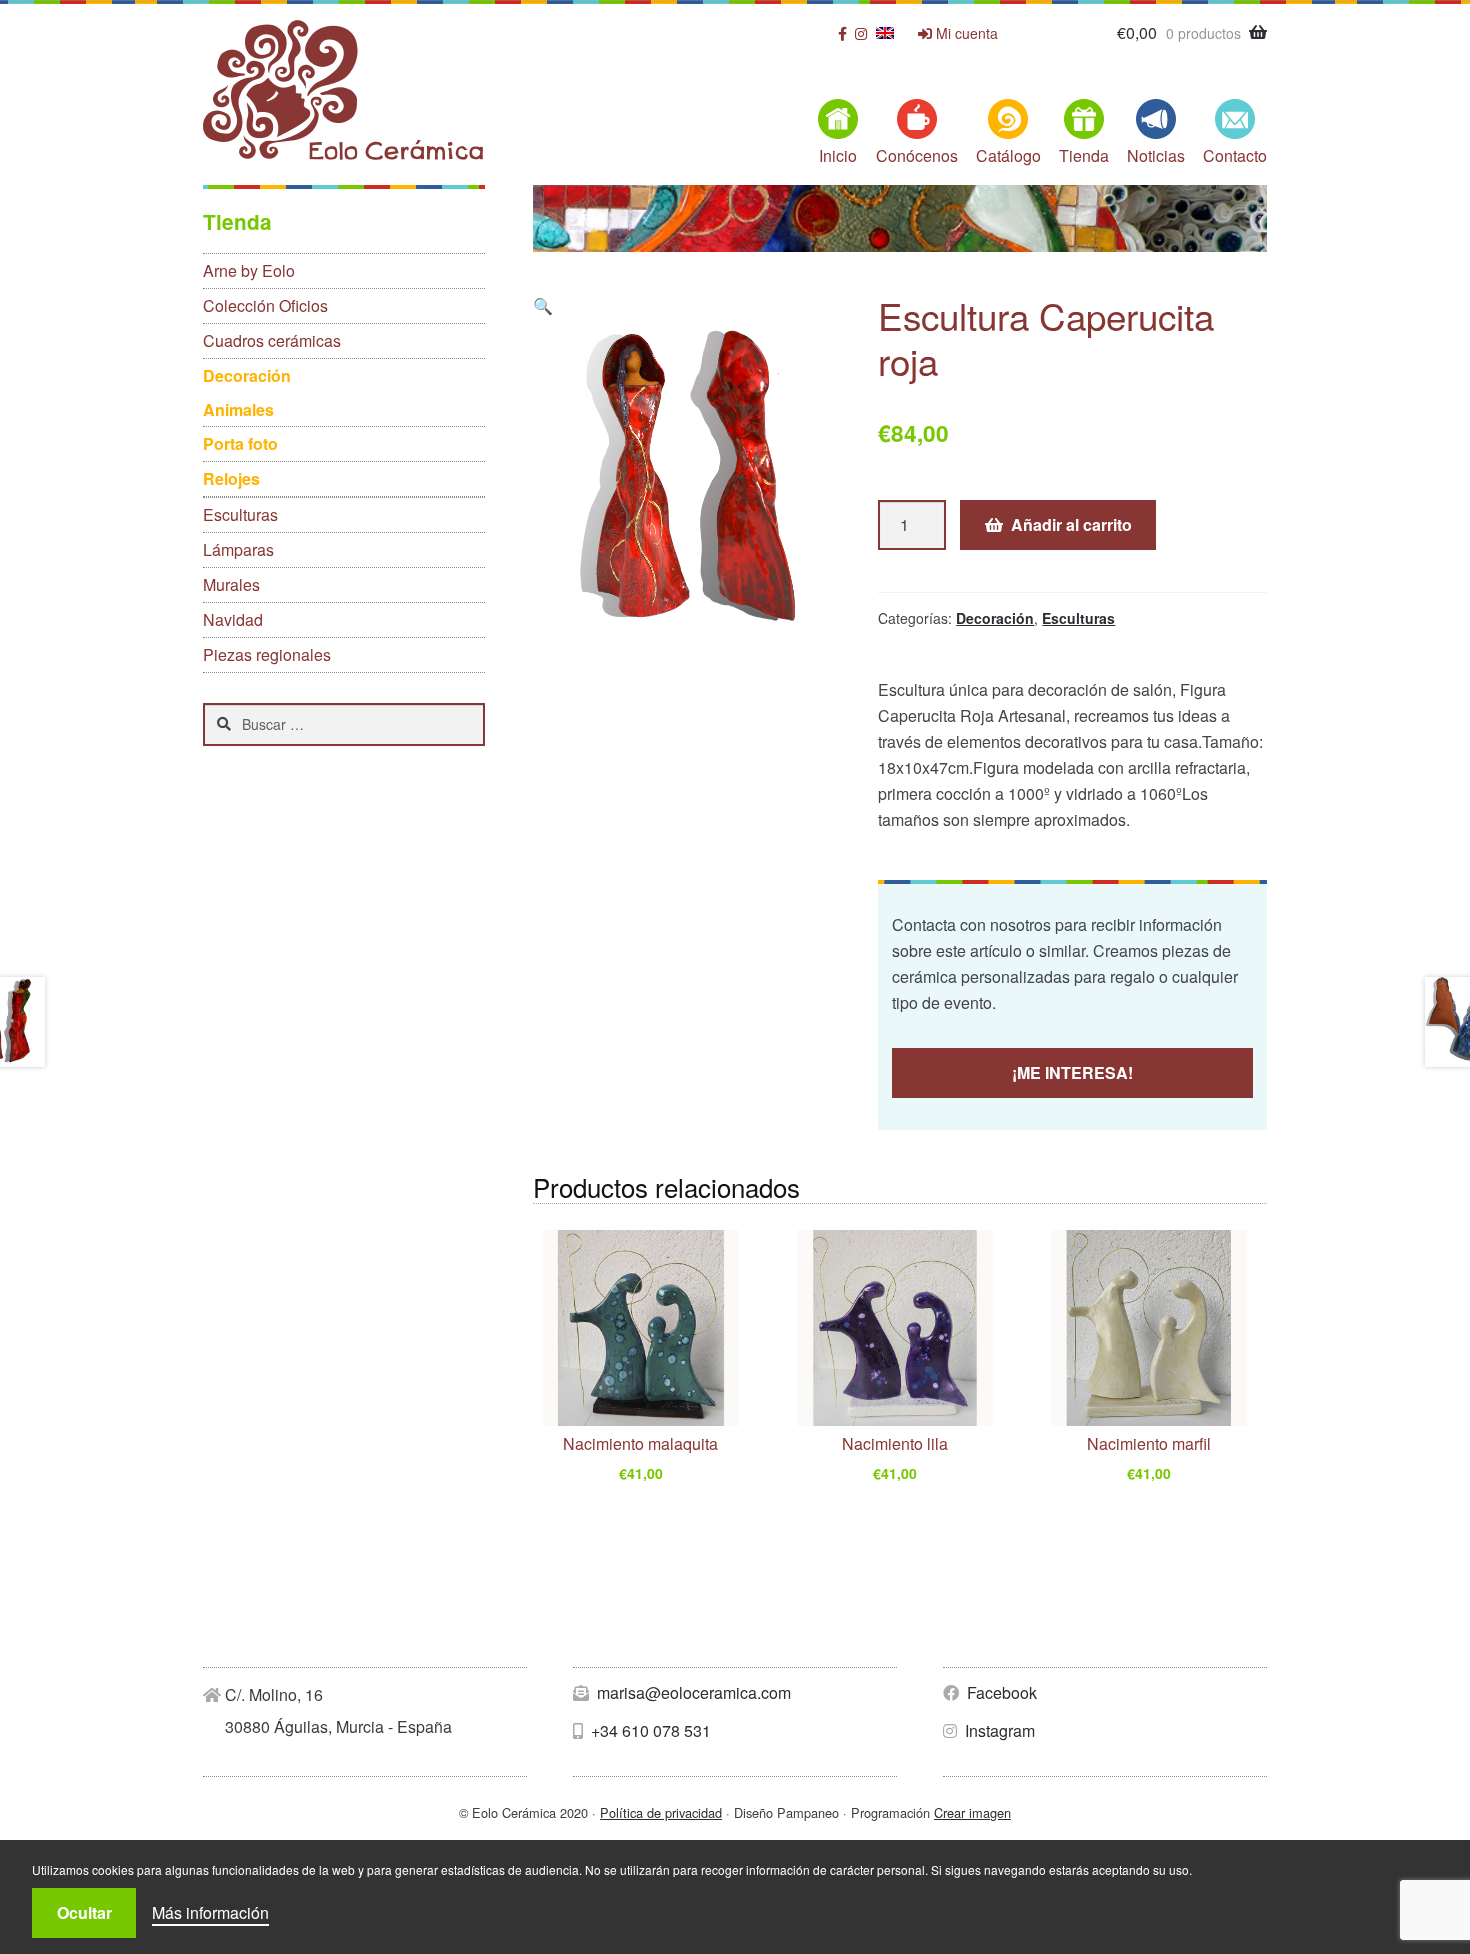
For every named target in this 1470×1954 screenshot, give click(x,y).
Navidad (233, 619)
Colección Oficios (265, 305)
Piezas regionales (267, 654)
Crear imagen (972, 1812)
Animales (238, 409)
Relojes (231, 478)
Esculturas (1078, 618)
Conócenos (917, 155)
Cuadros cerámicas (272, 340)
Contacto (1235, 155)
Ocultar (84, 1912)
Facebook (1000, 1692)
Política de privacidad (661, 1812)
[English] (885, 33)
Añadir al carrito (1071, 524)
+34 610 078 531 (649, 1730)
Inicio (838, 155)
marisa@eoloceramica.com (692, 1692)
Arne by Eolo (249, 270)
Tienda (1084, 155)
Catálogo (1008, 155)
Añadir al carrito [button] (640, 1478)
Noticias (1156, 155)
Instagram (998, 1730)
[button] (543, 305)
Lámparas (238, 549)
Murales (231, 584)
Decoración (995, 618)
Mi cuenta (965, 33)
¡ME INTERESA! (1072, 1072)
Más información (210, 1912)
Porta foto (240, 443)
